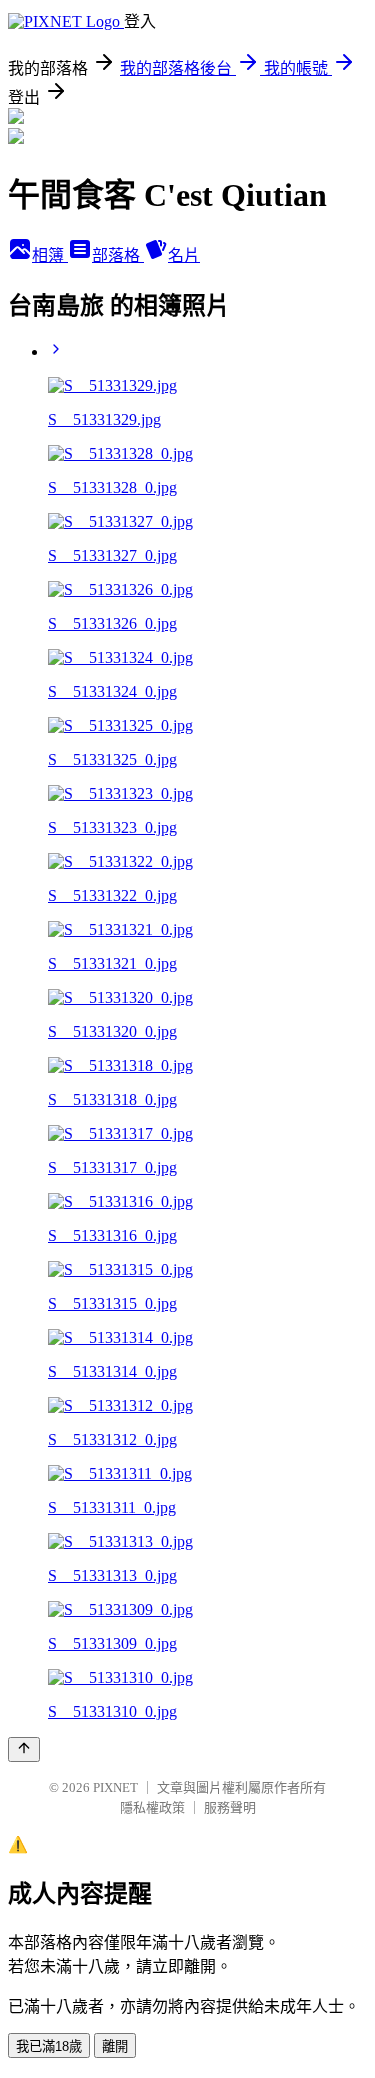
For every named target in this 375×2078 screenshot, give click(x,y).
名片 (184, 255)
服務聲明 (230, 1807)
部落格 (118, 255)
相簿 (50, 255)
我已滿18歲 (49, 2046)
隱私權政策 (152, 1807)
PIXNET (115, 1787)
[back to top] (24, 1749)
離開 (115, 2046)
